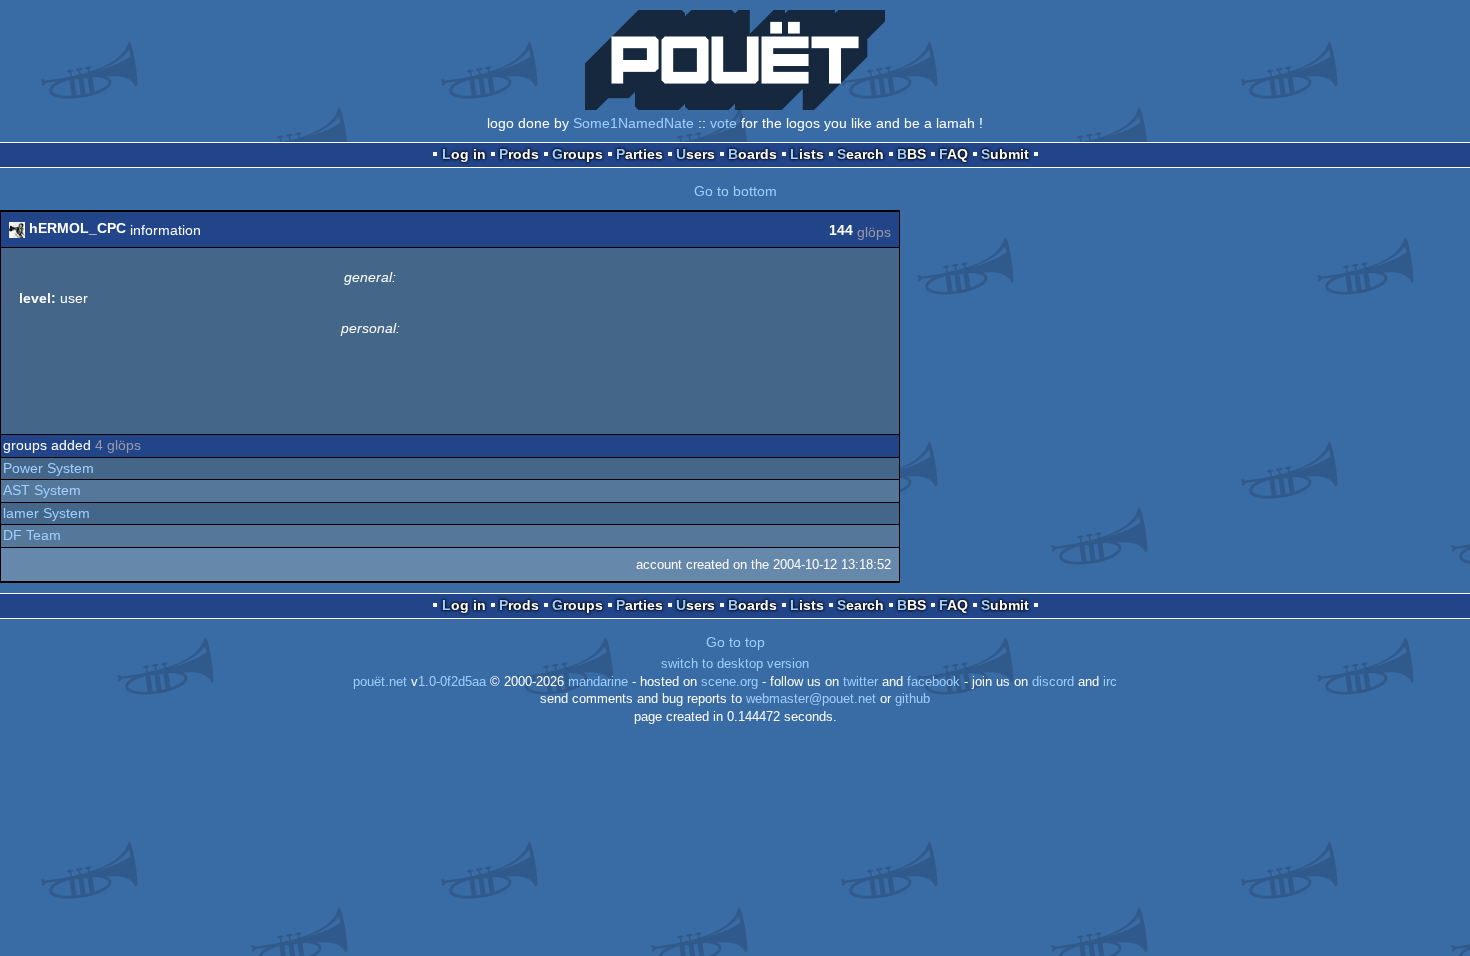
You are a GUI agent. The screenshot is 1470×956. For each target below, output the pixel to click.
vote (723, 123)
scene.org (729, 682)
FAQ (953, 154)
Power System (48, 468)
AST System (42, 490)
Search (860, 154)
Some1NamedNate (633, 123)
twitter (860, 682)
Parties (639, 154)
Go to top (735, 642)
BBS (911, 154)
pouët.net (380, 682)
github (912, 699)
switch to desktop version (735, 664)
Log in (464, 154)
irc (1110, 682)
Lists (807, 154)
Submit (1005, 154)
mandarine (598, 682)
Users (695, 154)
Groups (577, 154)
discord (1053, 682)
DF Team (32, 535)
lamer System (46, 513)
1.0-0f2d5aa (452, 682)
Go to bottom (735, 191)
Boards (752, 154)
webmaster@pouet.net (811, 699)
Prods (519, 154)
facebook (933, 682)
